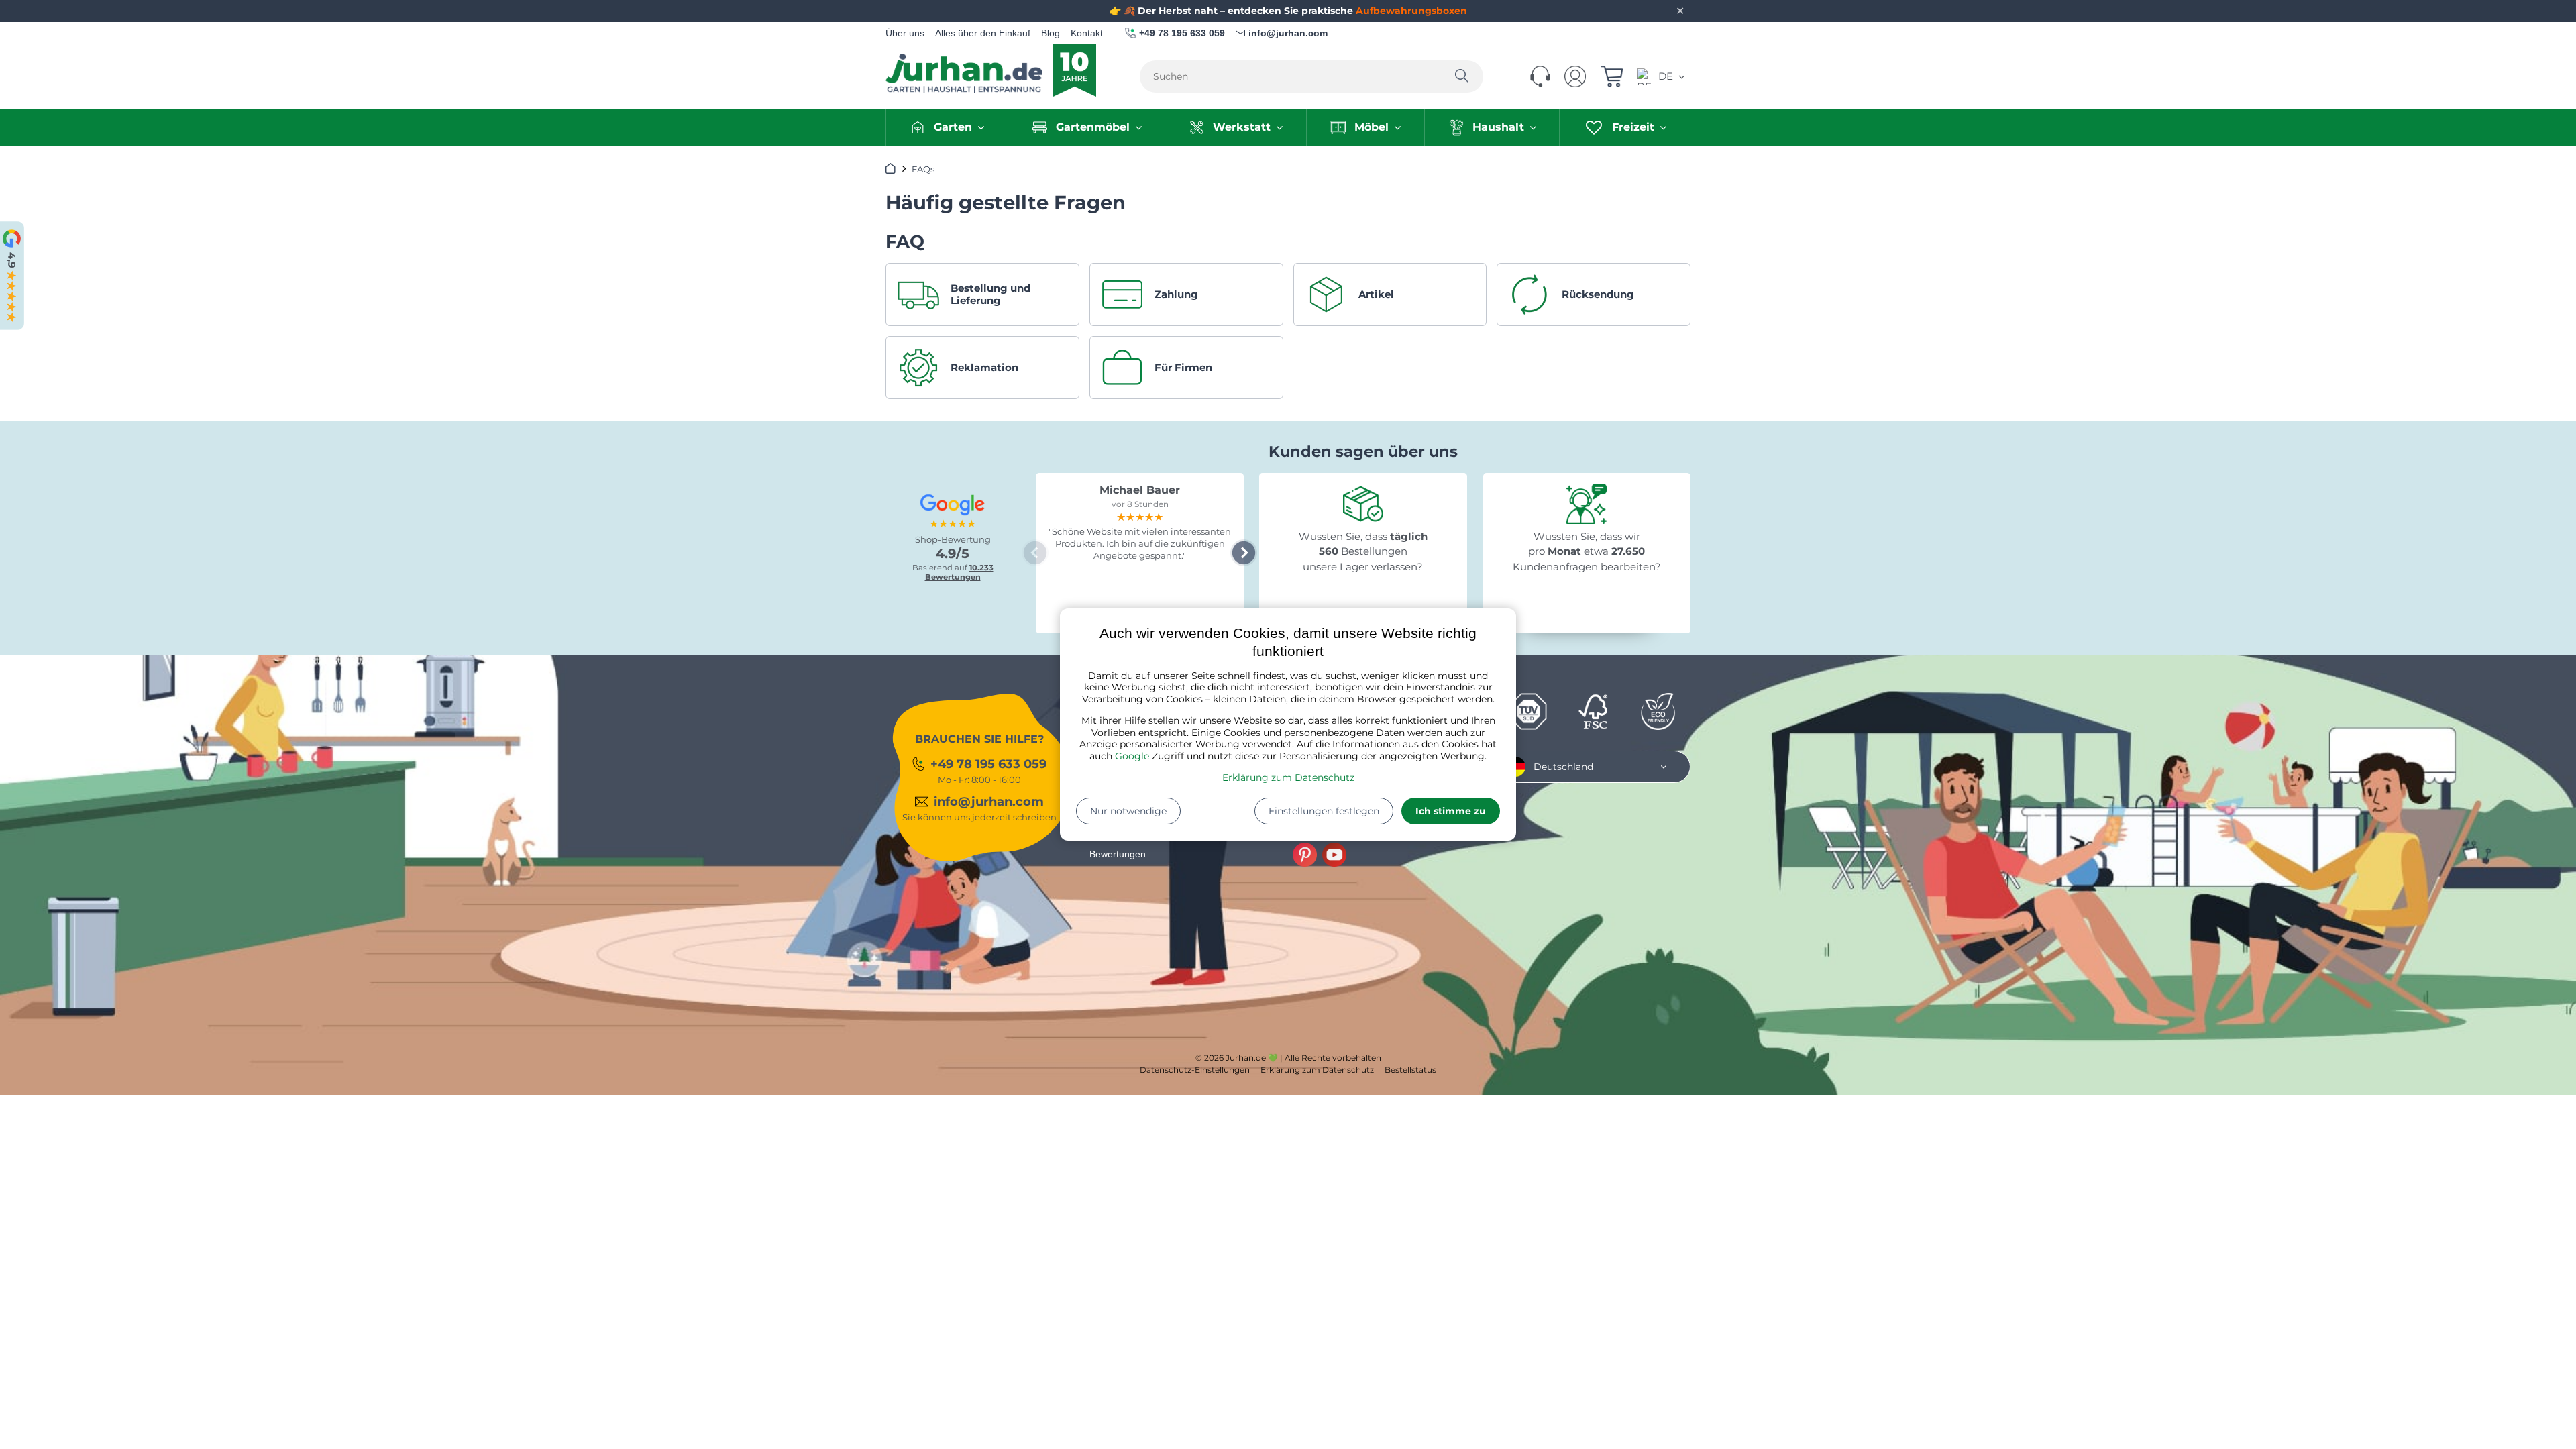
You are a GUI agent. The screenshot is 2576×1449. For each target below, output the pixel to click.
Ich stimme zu (1451, 811)
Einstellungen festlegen (1324, 811)
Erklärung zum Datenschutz (1288, 777)
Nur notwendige (1128, 811)
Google (1132, 756)
